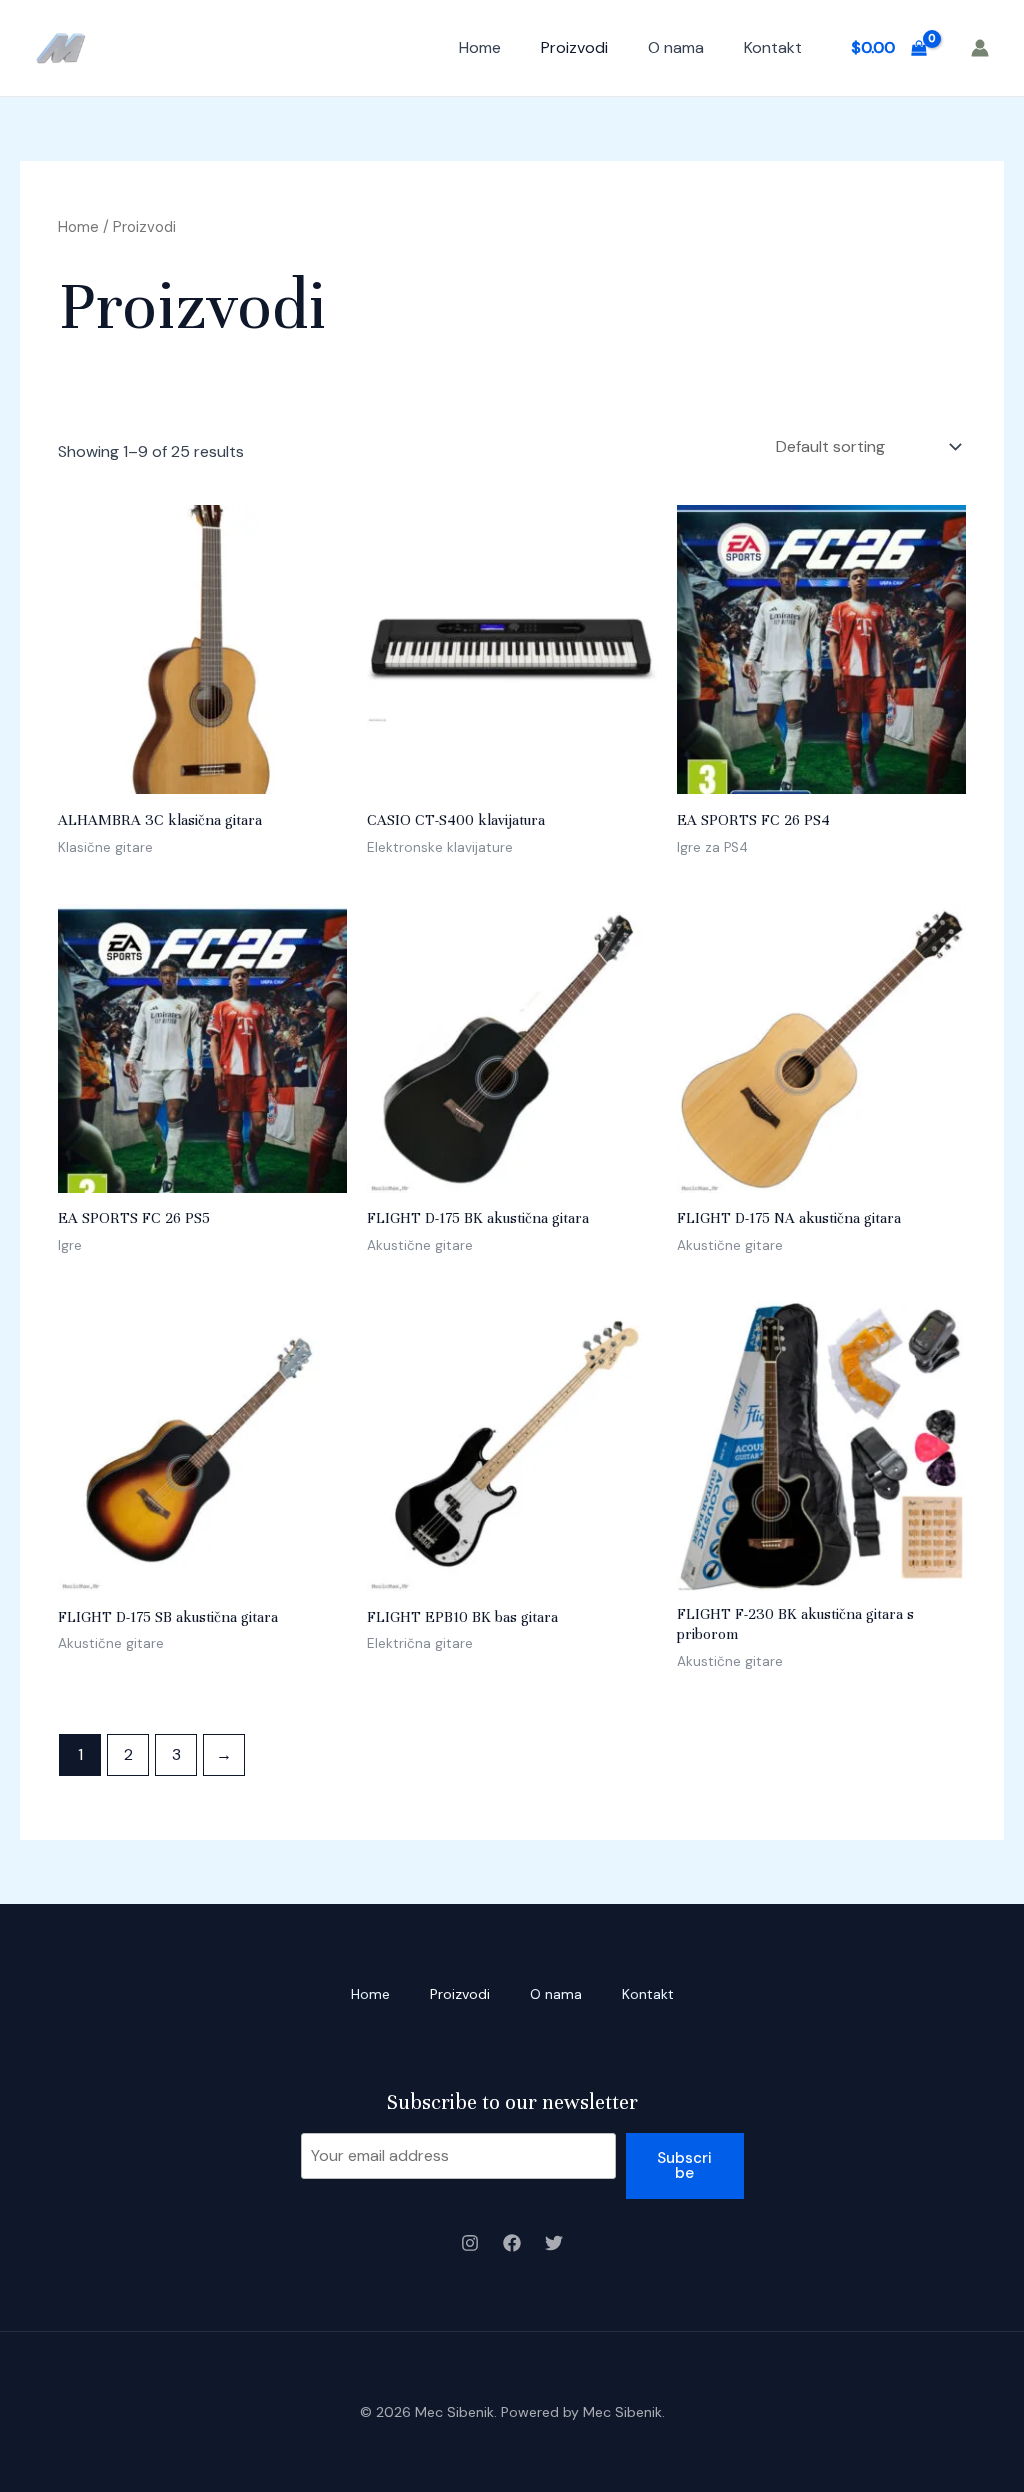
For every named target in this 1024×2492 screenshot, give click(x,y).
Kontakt (773, 47)
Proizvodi (574, 47)
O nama (676, 47)
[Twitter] (554, 2243)
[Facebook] (512, 2243)
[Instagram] (470, 2243)
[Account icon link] (980, 48)
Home (480, 47)
